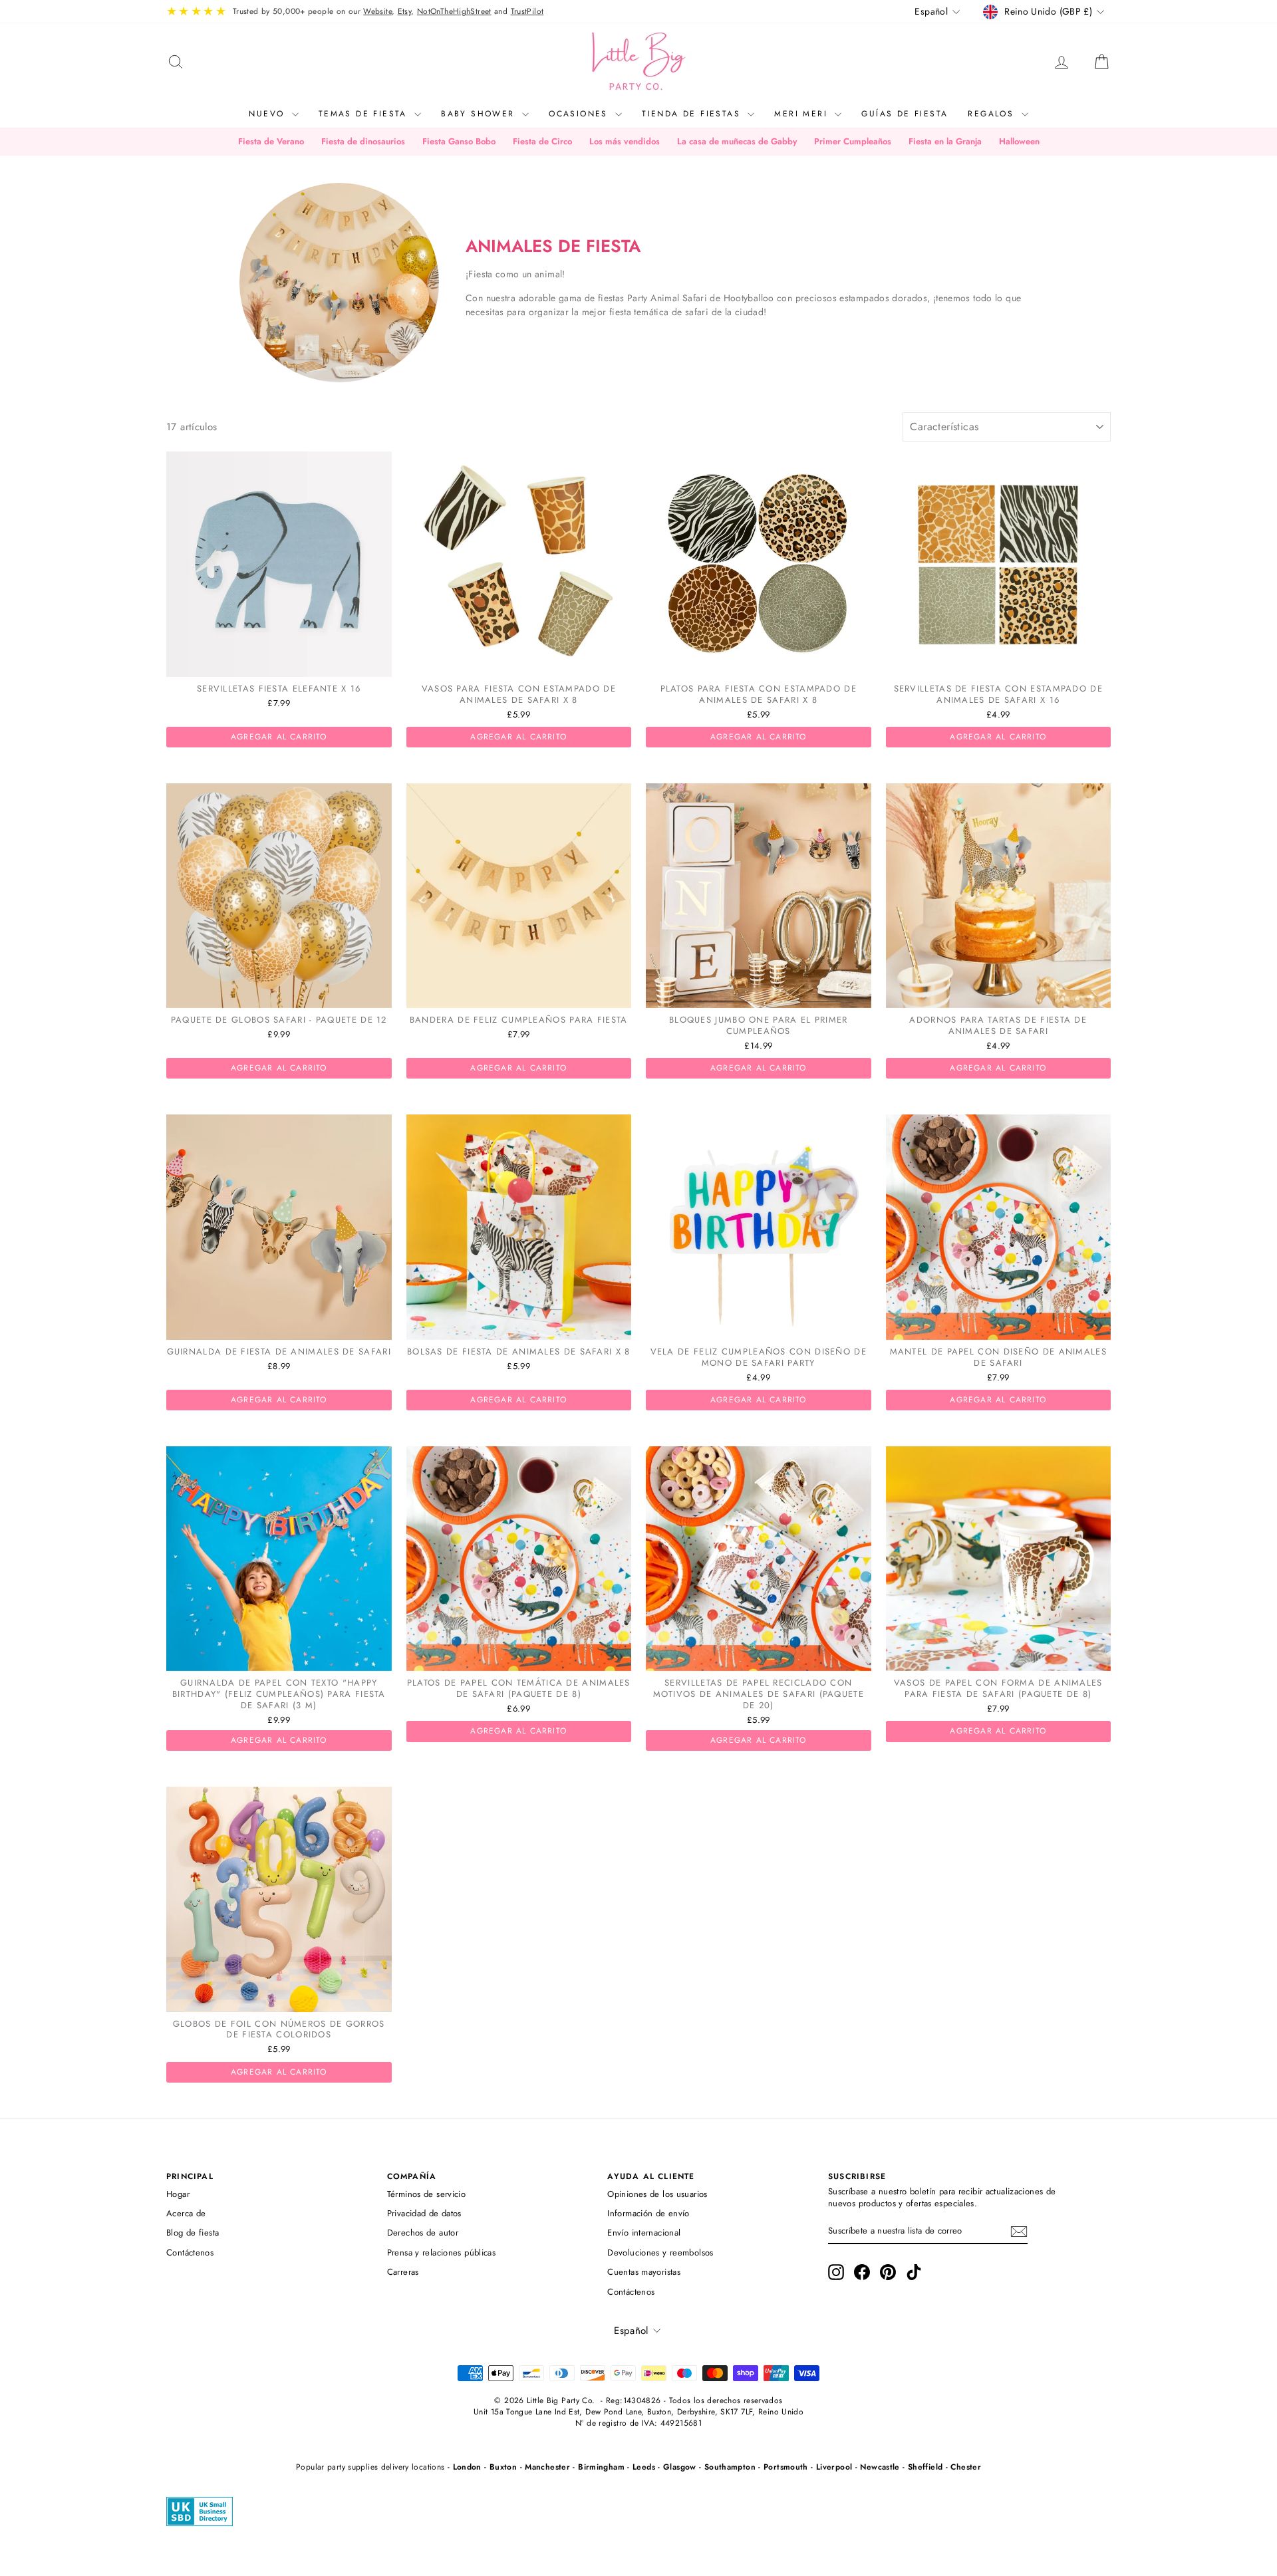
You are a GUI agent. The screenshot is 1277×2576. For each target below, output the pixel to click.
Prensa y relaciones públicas (442, 2253)
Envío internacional (644, 2233)
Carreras (403, 2272)
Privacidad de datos (424, 2213)
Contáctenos (190, 2253)
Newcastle (880, 2467)
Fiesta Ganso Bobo (459, 141)
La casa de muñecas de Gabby (737, 141)
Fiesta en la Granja (945, 141)
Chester (966, 2467)
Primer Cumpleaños (853, 141)
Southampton (730, 2467)
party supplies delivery (368, 2467)
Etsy (405, 11)
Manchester (547, 2467)
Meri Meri (803, 114)
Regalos (993, 114)
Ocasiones (580, 114)
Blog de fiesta (193, 2233)
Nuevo (268, 114)
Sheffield (925, 2467)
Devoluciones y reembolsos (660, 2253)
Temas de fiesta (365, 114)
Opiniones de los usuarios (657, 2194)
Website (377, 11)
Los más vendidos (625, 141)
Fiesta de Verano (271, 141)
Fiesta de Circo (542, 141)
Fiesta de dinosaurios (363, 141)
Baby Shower (480, 114)
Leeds (644, 2467)
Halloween (1019, 141)
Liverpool (834, 2467)
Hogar (178, 2194)
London (467, 2467)
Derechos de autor (423, 2233)
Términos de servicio (427, 2194)
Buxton (503, 2467)
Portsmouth (786, 2467)
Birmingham (601, 2467)
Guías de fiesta (905, 114)
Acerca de (186, 2213)
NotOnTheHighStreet (454, 11)
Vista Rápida (279, 663)
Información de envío (648, 2213)
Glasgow (680, 2467)
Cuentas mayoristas (644, 2272)
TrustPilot (527, 11)
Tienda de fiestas (693, 114)
